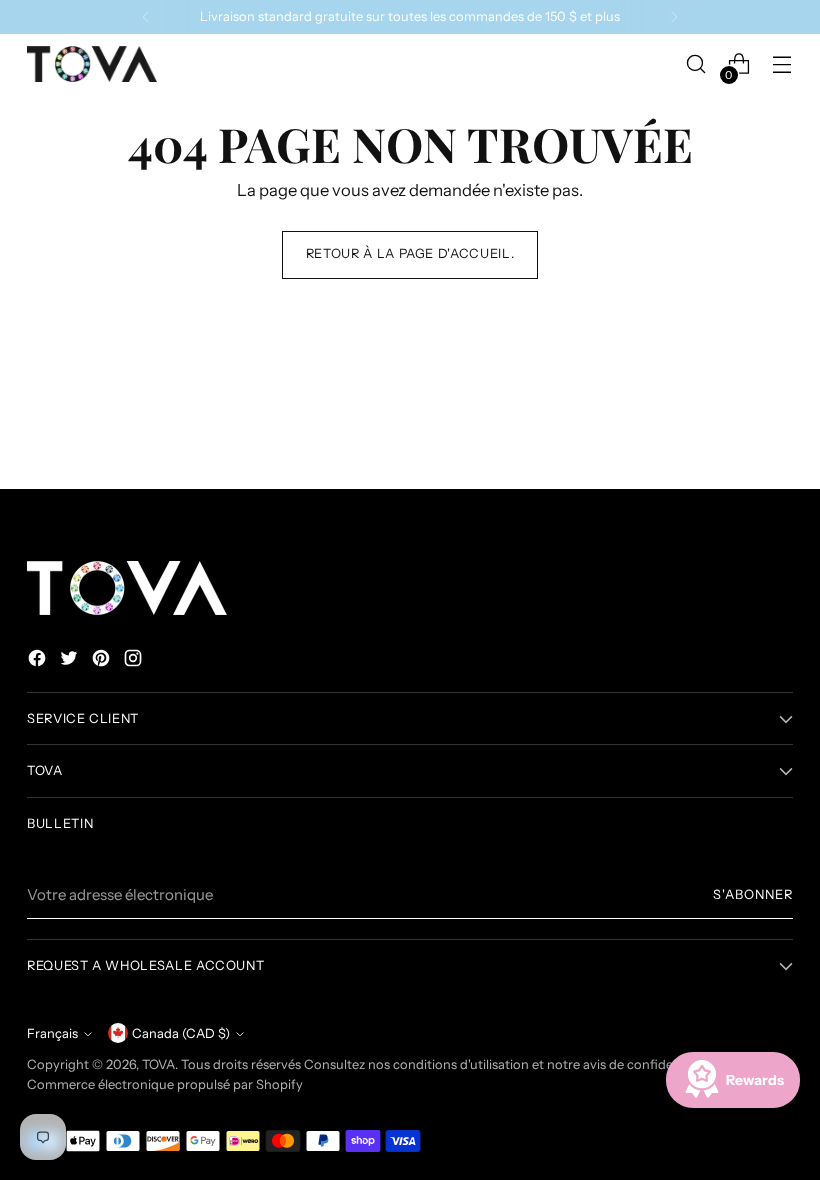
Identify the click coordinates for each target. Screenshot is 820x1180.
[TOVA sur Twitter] (71, 661)
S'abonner (753, 894)
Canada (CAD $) (181, 1033)
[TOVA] (92, 64)
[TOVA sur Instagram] (135, 661)
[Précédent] (146, 17)
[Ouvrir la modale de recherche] (696, 64)
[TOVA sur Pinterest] (103, 661)
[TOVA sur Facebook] (39, 661)
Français (52, 1033)
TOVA (158, 1064)
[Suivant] (674, 17)
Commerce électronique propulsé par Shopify (165, 1084)
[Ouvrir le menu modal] (782, 64)
